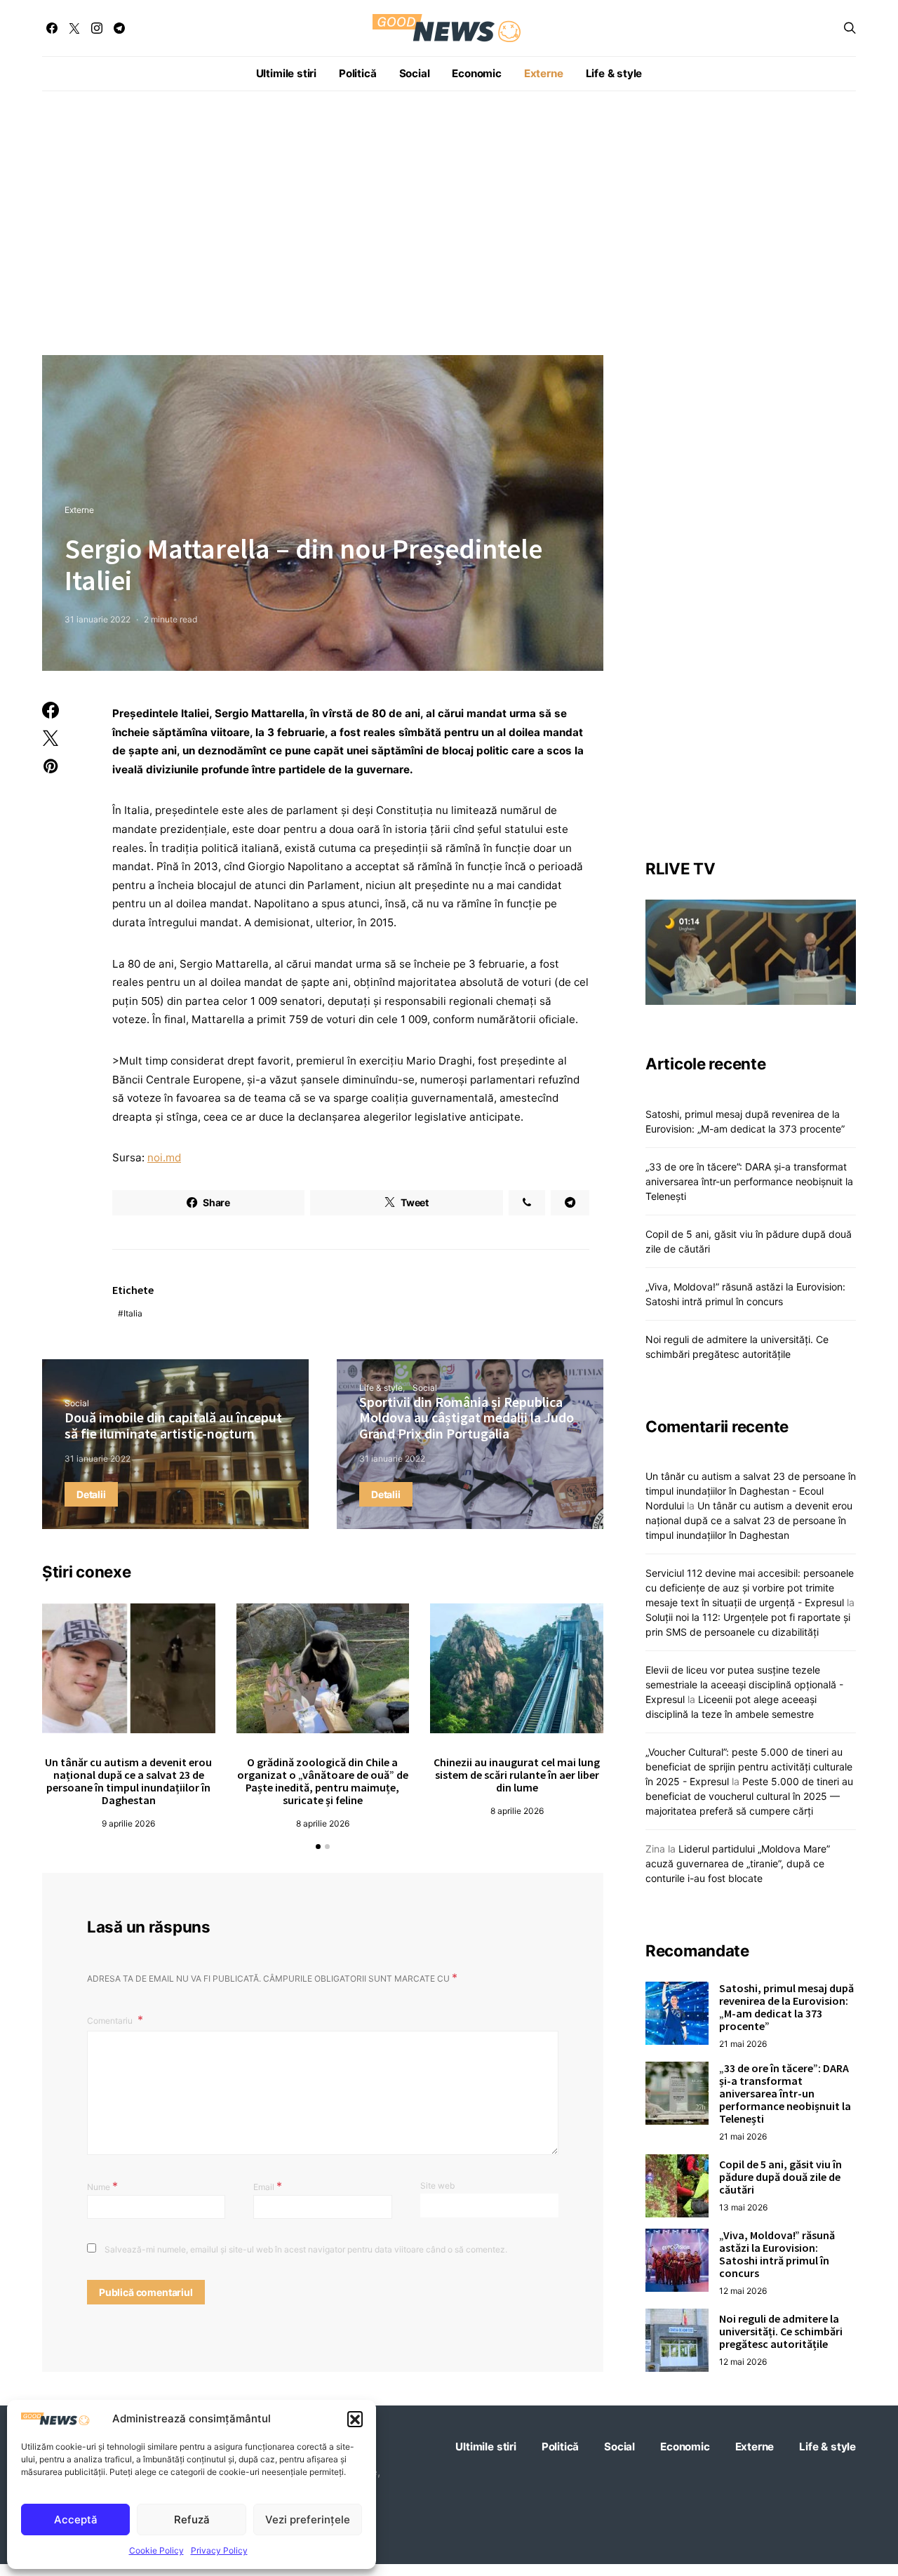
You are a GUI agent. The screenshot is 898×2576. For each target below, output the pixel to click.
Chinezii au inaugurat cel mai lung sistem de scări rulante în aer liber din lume (517, 1775)
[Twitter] (74, 28)
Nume (102, 2186)
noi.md (164, 1157)
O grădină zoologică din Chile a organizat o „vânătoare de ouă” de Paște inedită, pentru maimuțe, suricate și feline (323, 1781)
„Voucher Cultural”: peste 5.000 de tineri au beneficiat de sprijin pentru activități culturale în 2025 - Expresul (749, 1767)
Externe (544, 73)
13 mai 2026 (743, 2207)
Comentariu (111, 2021)
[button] (355, 2419)
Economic (476, 73)
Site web (437, 2185)
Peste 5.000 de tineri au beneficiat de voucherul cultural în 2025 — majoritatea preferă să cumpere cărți (749, 1796)
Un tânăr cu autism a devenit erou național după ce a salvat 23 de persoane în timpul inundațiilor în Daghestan (128, 1781)
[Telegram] (119, 28)
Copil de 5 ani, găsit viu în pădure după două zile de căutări (780, 2177)
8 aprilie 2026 (323, 1823)
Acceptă (76, 2520)
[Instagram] (97, 28)
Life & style (614, 73)
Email (268, 2186)
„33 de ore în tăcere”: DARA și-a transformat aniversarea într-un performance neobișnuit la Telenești (749, 1181)
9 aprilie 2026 (128, 1823)
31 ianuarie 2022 (98, 619)
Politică (357, 73)
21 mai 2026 (743, 2044)
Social (415, 73)
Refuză (192, 2520)
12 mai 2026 (743, 2291)
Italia (133, 1313)
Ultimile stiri (286, 73)
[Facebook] (52, 28)
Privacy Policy (219, 2550)
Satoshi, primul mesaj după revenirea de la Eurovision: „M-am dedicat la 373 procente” (786, 2007)
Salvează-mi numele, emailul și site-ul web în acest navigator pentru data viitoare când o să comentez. (306, 2249)
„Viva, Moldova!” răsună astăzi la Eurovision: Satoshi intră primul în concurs (777, 2254)
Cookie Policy (156, 2550)
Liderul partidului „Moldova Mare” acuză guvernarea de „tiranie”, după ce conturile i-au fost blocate (738, 1863)
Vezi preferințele (308, 2520)
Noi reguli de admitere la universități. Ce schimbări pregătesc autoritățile (781, 2331)
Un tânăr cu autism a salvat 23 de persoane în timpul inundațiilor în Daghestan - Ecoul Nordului (751, 1491)
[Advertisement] (449, 223)
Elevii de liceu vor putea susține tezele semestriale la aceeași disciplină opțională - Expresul (744, 1684)
